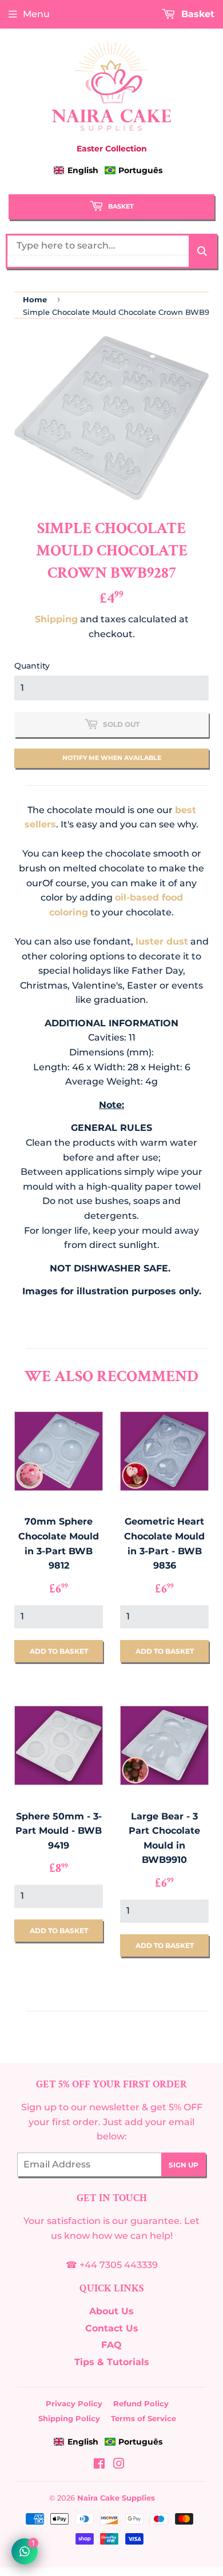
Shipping (56, 619)
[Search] (202, 251)
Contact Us (112, 2328)
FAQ (111, 2345)
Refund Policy (141, 2403)
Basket (120, 206)
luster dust (162, 941)
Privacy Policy (74, 2403)
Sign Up (184, 2165)
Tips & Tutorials (112, 2362)
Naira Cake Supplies (116, 2498)
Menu (36, 14)
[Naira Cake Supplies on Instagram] (119, 2465)
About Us (111, 2311)
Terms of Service (144, 2418)
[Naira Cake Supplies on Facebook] (99, 2465)
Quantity (32, 666)
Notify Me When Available (112, 758)
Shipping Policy (69, 2418)
